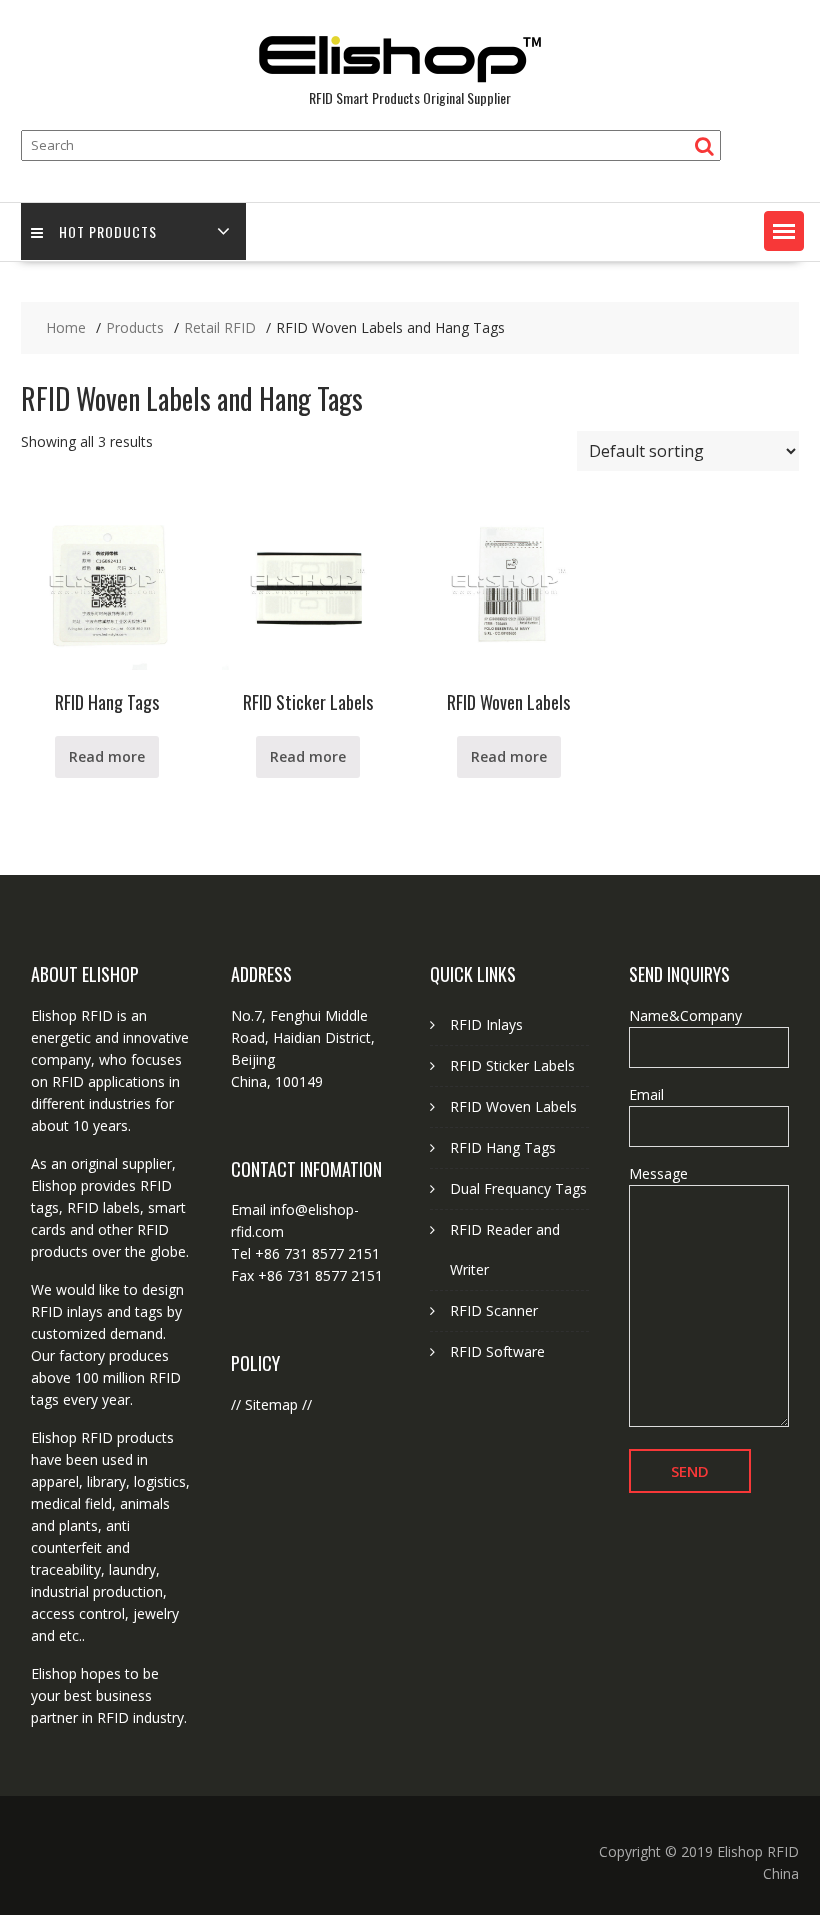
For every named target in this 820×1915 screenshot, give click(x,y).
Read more (107, 756)
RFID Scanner (494, 1310)
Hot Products (108, 231)
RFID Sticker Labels (512, 1065)
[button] (784, 231)
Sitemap (271, 1404)
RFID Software (497, 1351)
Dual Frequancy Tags (518, 1188)
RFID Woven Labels (513, 1106)
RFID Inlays (486, 1024)
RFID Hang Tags (503, 1147)
